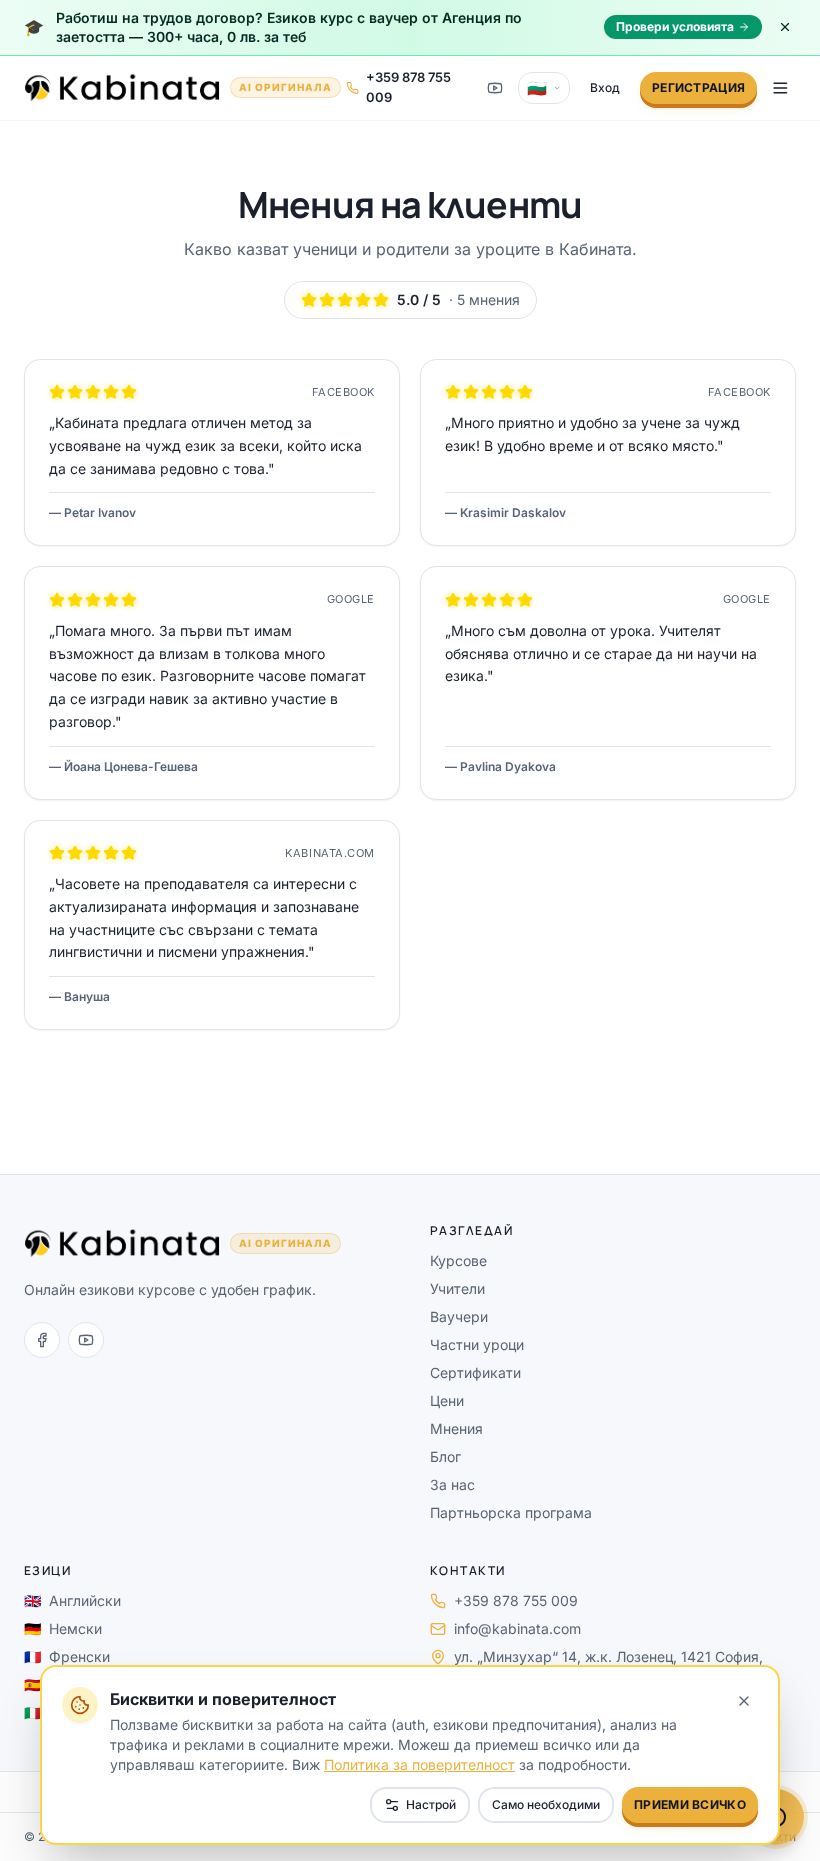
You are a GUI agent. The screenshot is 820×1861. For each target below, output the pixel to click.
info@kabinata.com (517, 1628)
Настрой (431, 1804)
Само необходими (546, 1804)
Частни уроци (477, 1344)
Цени (447, 1400)
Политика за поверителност (419, 1764)
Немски (63, 1628)
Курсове (458, 1260)
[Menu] (780, 88)
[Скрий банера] (785, 27)
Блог (445, 1456)
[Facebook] (42, 1340)
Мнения (456, 1428)
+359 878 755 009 (516, 1600)
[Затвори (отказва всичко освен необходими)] (744, 1701)
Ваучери (459, 1316)
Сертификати (475, 1372)
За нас (452, 1484)
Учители (457, 1288)
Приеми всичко (690, 1804)
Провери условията (675, 26)
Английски (72, 1600)
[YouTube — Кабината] (495, 88)
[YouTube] (86, 1340)
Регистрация (698, 87)
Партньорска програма (511, 1512)
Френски (67, 1656)
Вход (605, 87)
